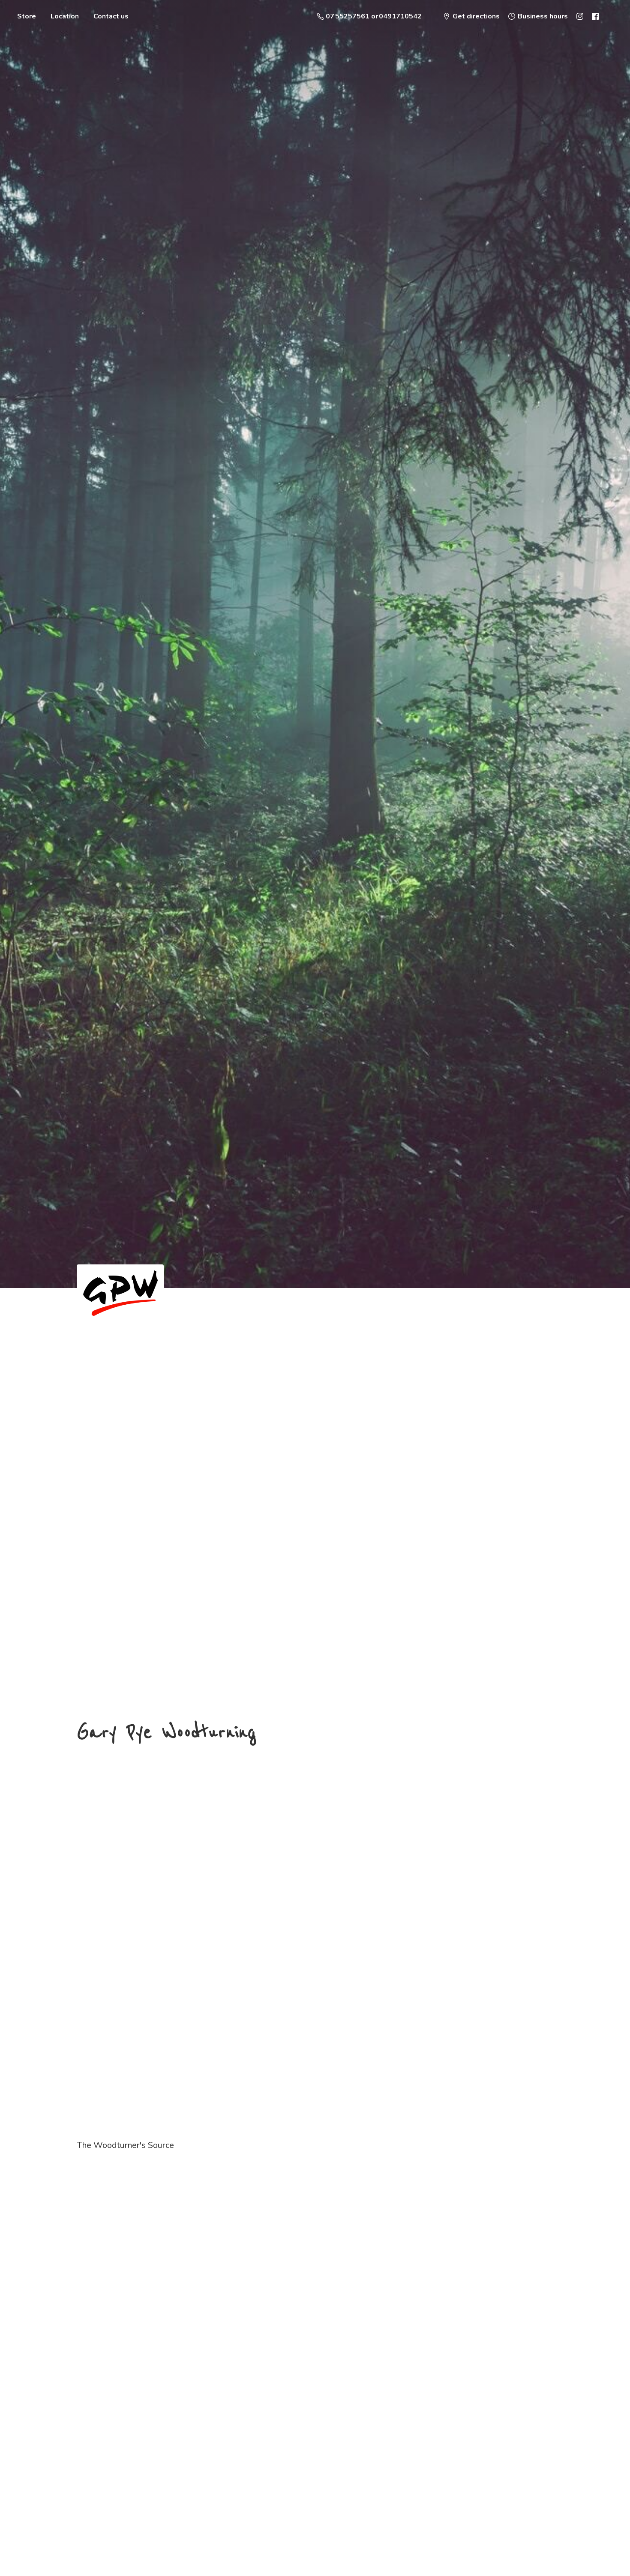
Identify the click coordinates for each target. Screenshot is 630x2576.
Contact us (111, 16)
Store (27, 16)
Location (65, 16)
